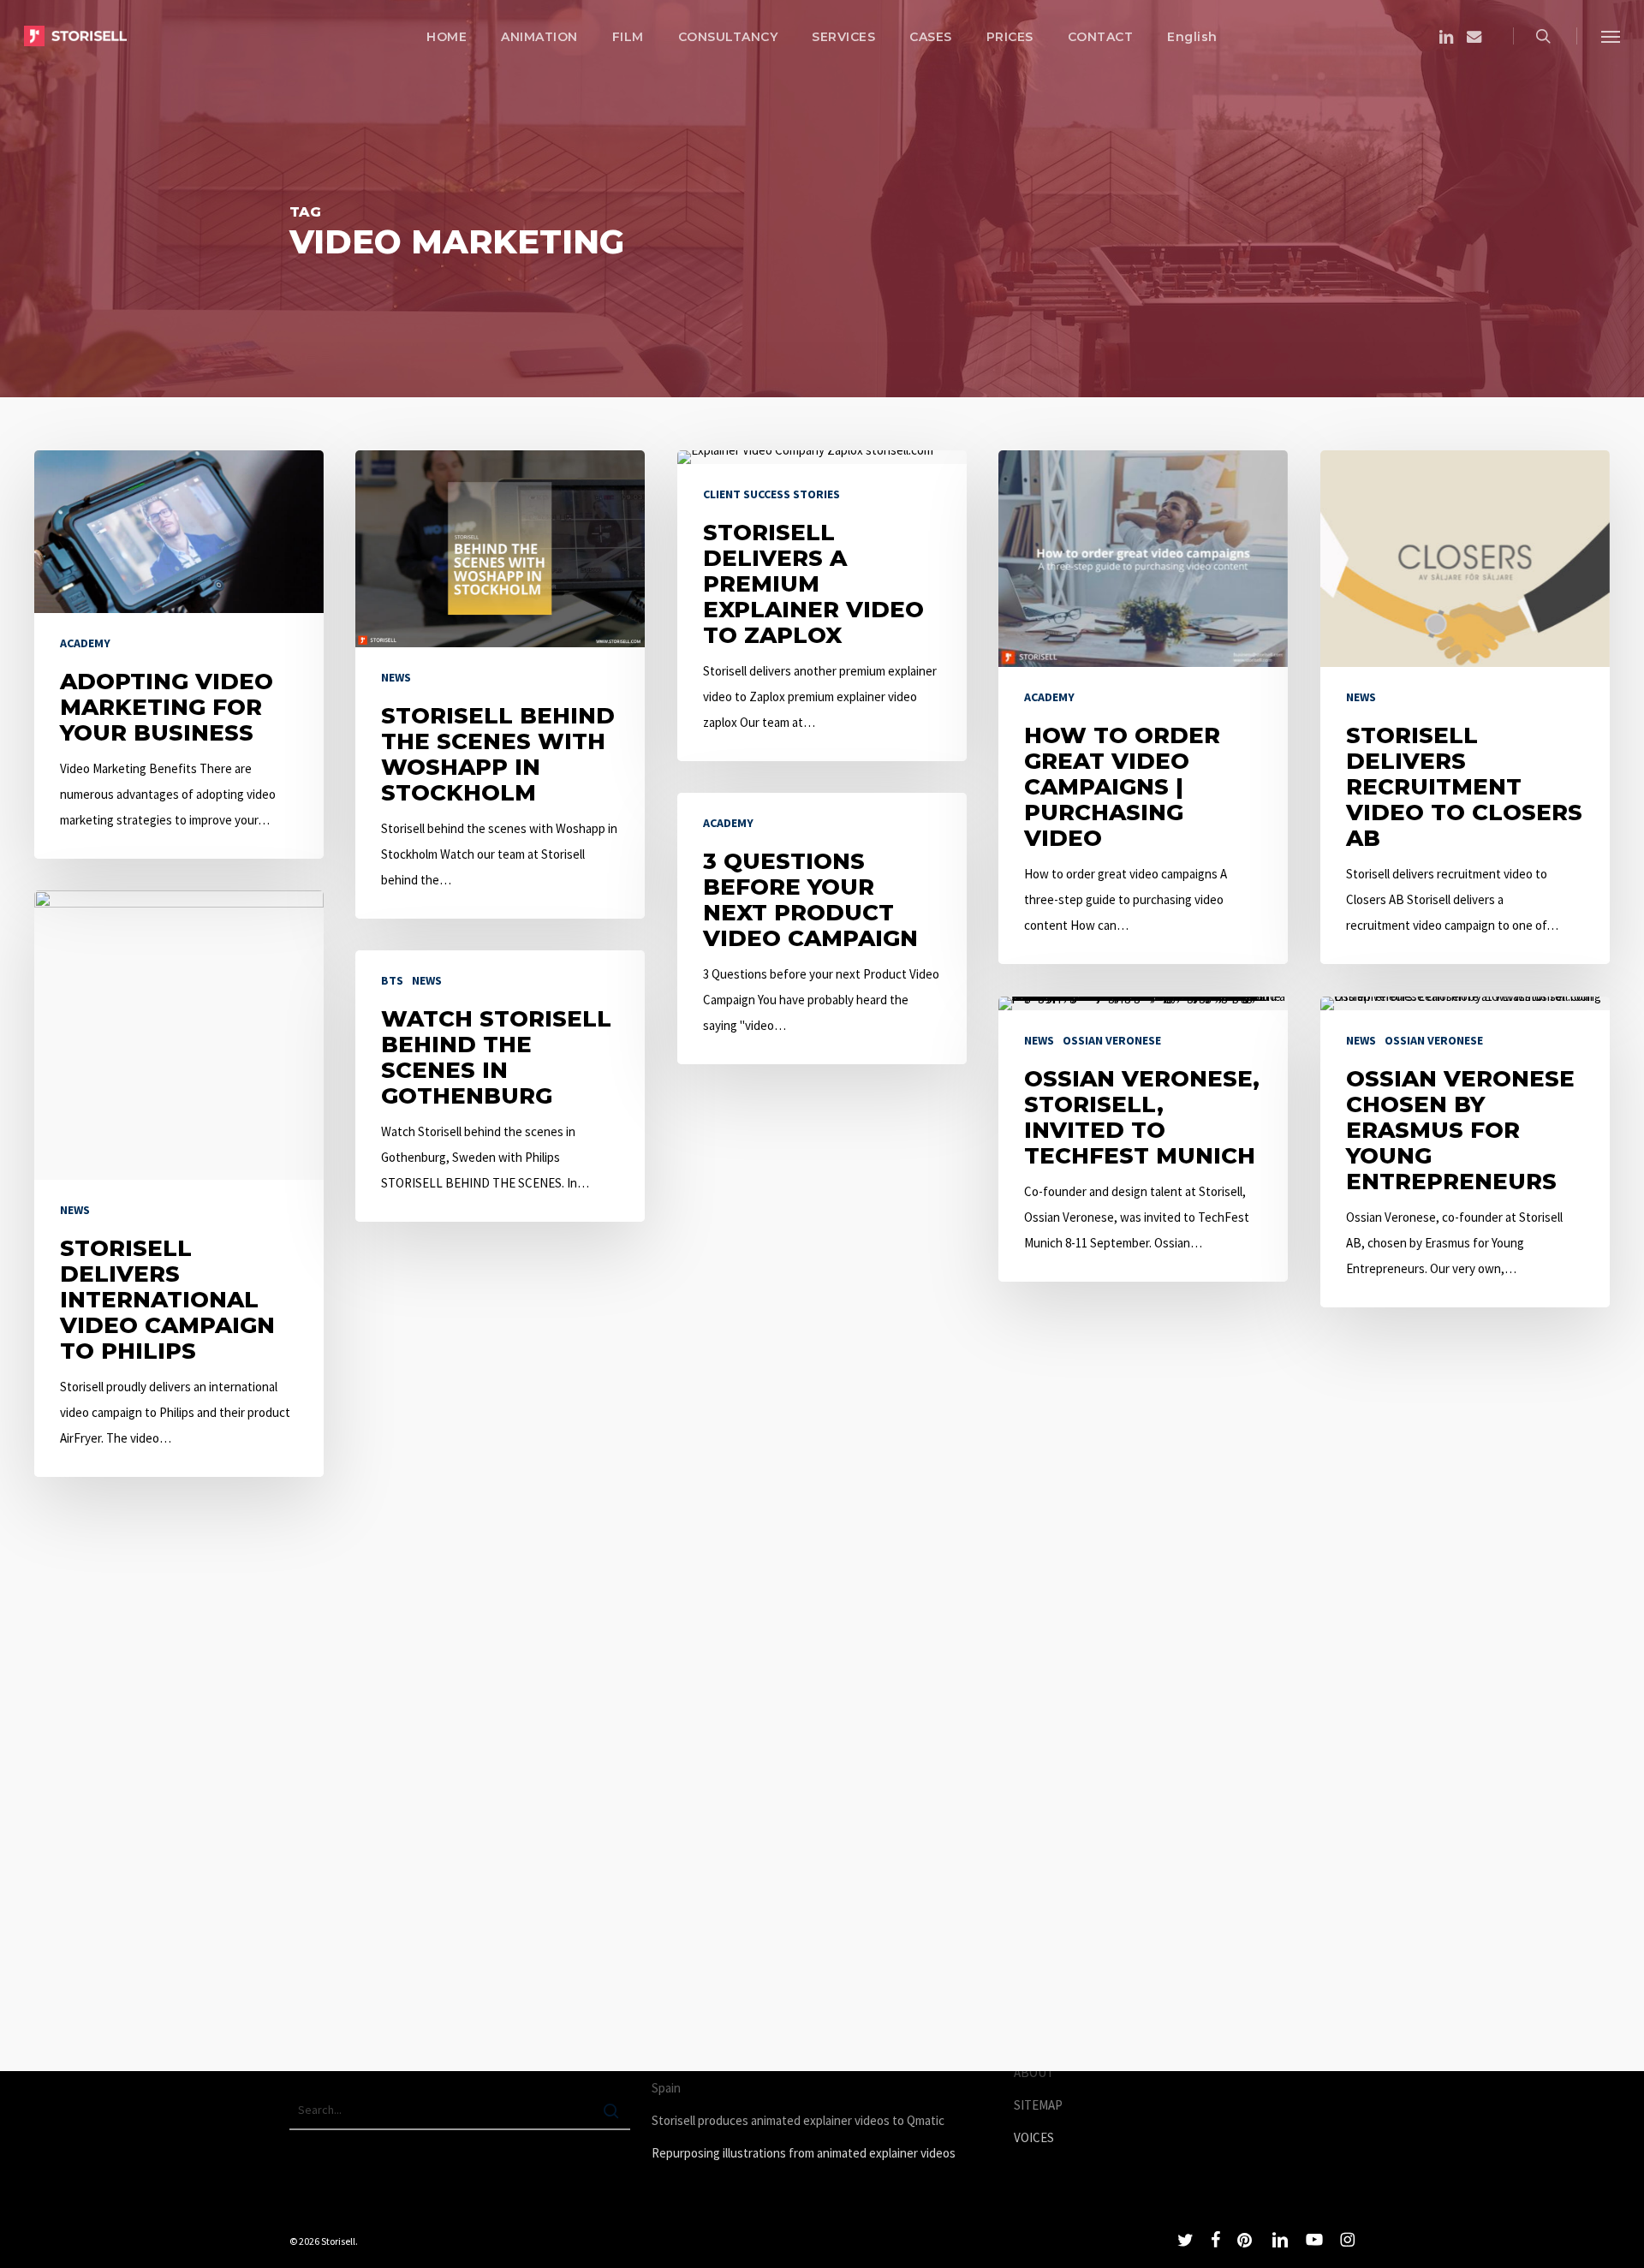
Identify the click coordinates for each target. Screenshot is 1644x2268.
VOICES (1034, 2137)
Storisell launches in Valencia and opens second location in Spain (807, 2075)
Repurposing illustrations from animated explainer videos (804, 2153)
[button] (1611, 36)
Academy (85, 643)
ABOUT (1034, 2072)
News (396, 677)
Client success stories (771, 494)
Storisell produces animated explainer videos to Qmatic (798, 2120)
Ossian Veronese (1112, 1040)
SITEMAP (1038, 2105)
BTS (392, 980)
